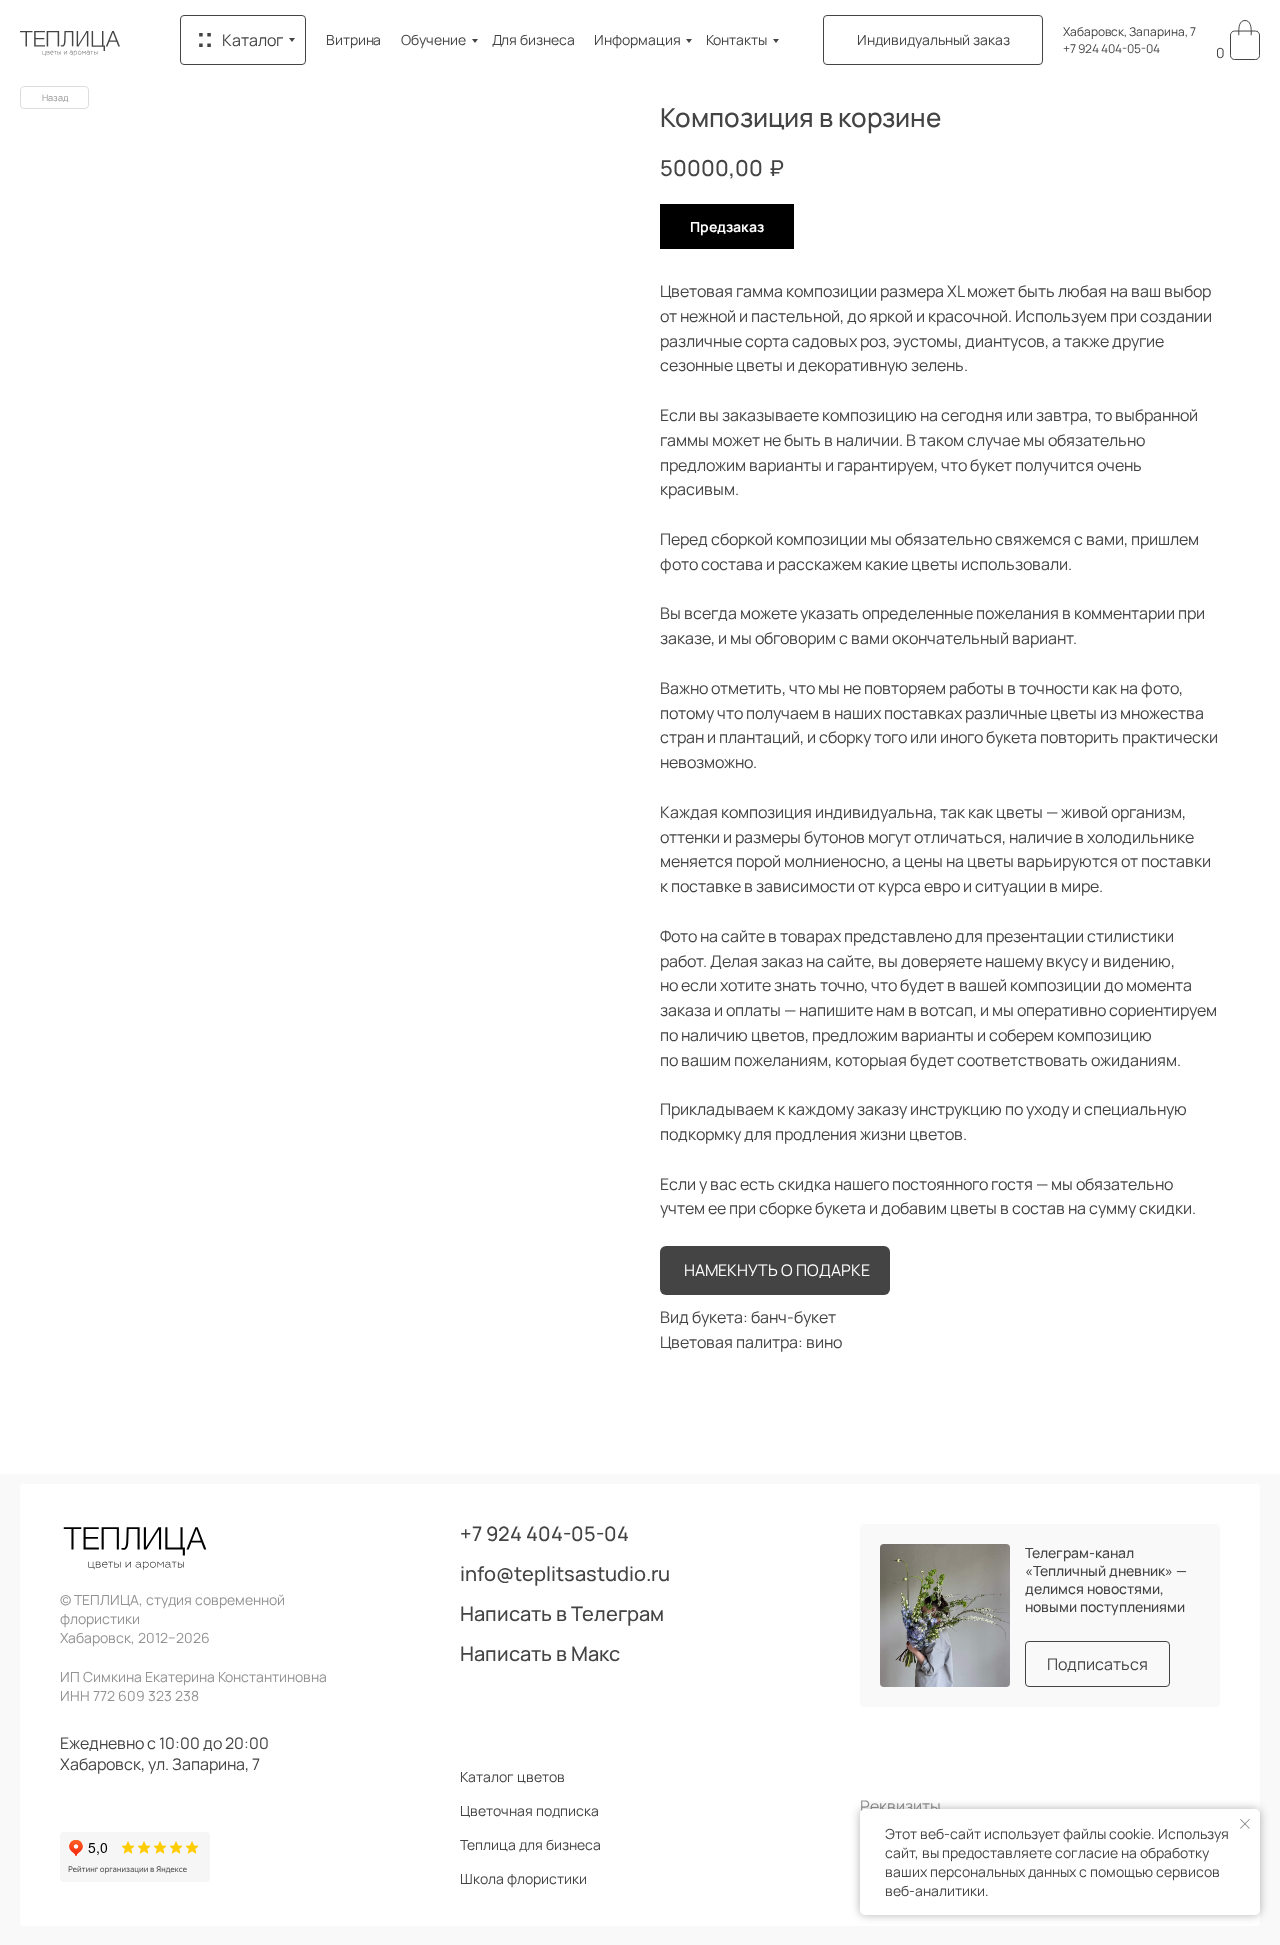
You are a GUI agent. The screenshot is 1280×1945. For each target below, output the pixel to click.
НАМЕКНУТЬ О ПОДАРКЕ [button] (777, 1270)
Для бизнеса (533, 39)
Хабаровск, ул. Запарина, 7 (160, 1764)
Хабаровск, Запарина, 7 (1129, 31)
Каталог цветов (512, 1777)
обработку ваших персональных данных (1047, 1862)
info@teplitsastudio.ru (565, 1574)
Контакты (736, 39)
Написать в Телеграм (562, 1614)
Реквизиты (900, 1806)
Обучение (433, 39)
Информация (637, 39)
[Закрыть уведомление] (1245, 1824)
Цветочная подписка (529, 1811)
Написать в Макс (540, 1654)
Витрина (353, 39)
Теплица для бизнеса (530, 1845)
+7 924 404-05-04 (1111, 48)
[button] (933, 40)
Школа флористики (523, 1879)
